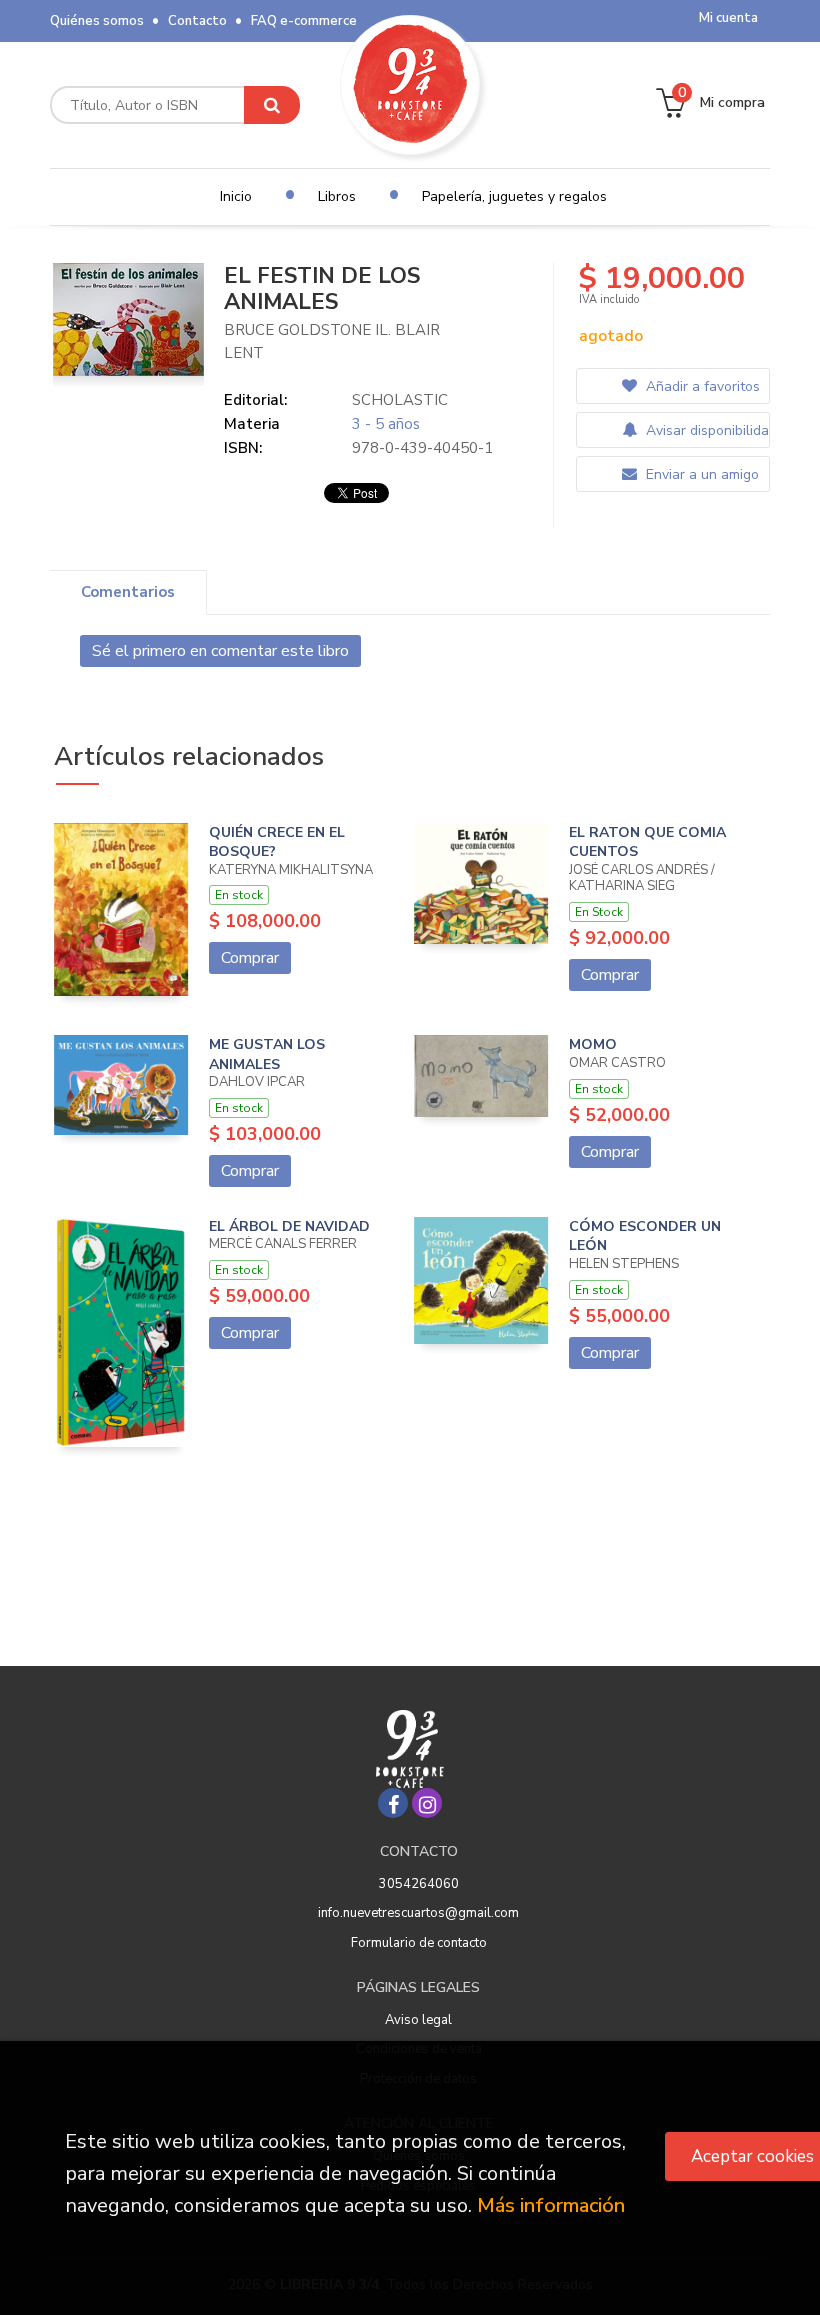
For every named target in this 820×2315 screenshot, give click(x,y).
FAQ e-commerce (304, 21)
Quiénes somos (97, 21)
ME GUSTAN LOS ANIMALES (267, 1054)
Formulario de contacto (419, 1943)
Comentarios (128, 592)
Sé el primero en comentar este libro (220, 651)
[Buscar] (272, 105)
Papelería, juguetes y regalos (514, 196)
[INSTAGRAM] (427, 1803)
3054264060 (419, 1884)
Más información (551, 2205)
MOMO (593, 1044)
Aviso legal (418, 2020)
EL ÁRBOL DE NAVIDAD (289, 1226)
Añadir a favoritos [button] (701, 386)
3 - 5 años (386, 424)
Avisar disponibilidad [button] (705, 430)
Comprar (250, 958)
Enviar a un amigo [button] (700, 474)
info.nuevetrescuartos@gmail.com (418, 1913)
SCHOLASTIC (400, 400)
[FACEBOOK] (393, 1803)
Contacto (197, 21)
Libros (337, 196)
